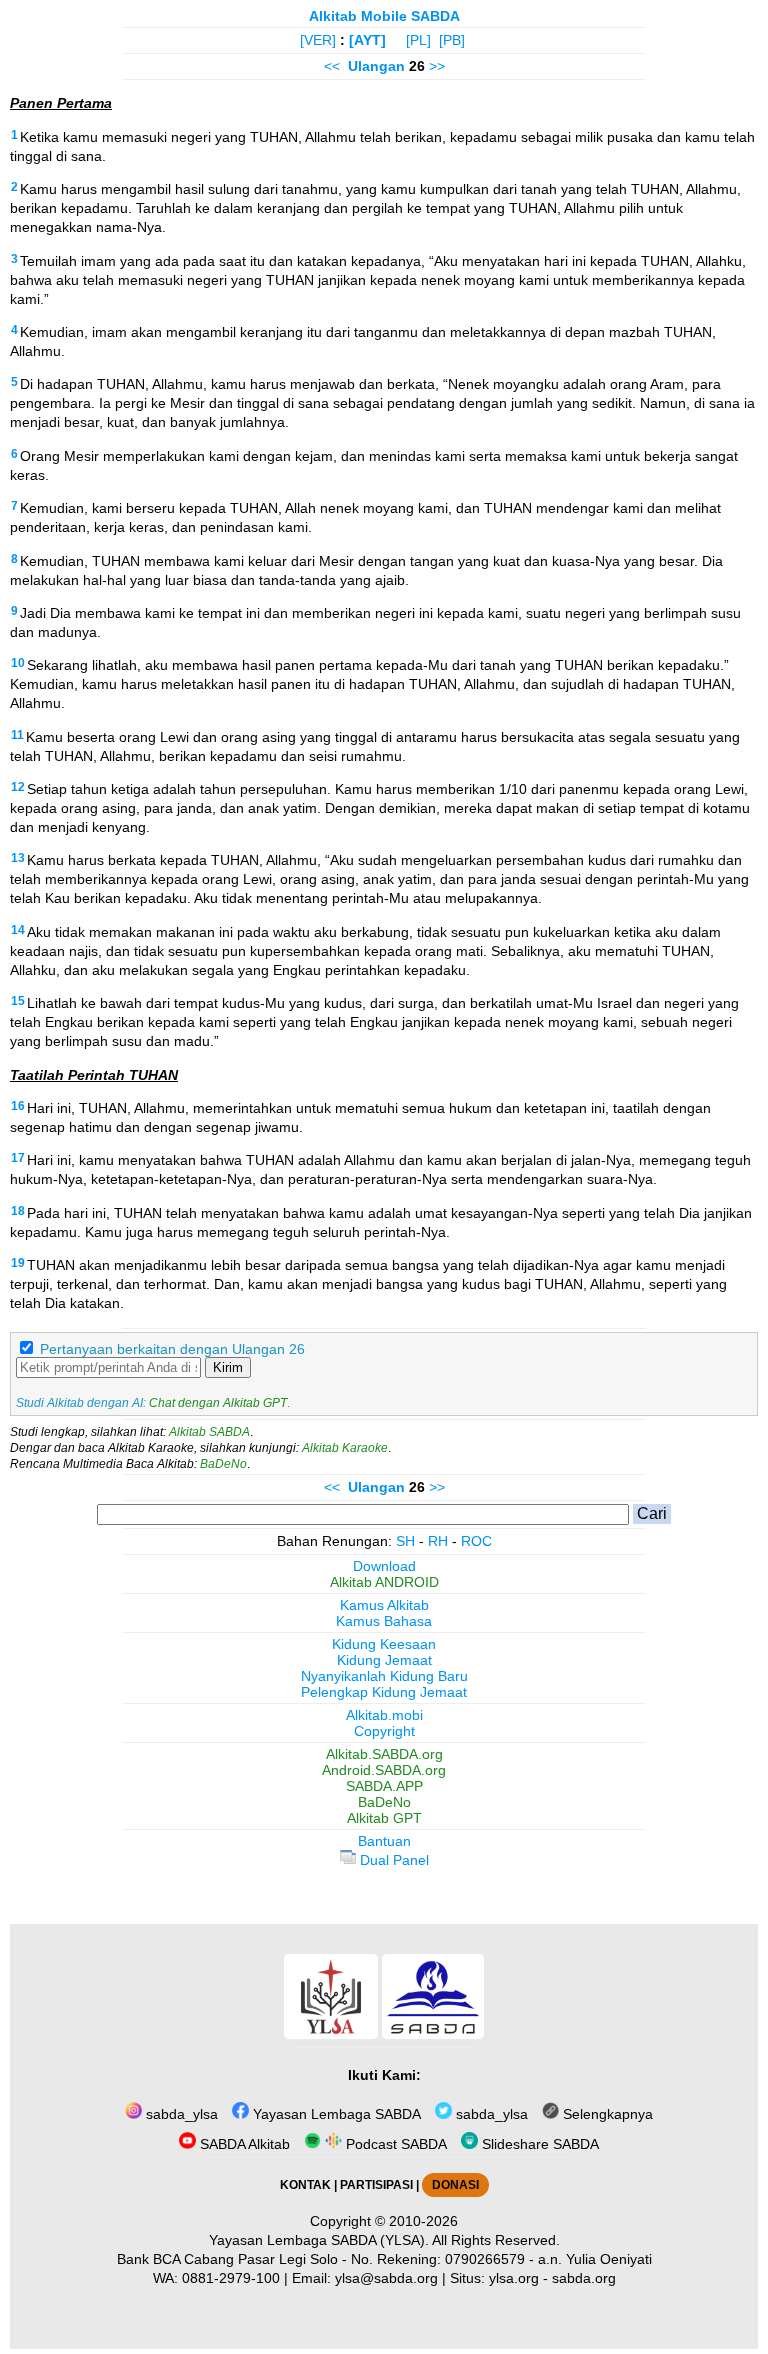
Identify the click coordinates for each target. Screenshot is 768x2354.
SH (405, 1541)
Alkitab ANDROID (384, 1582)
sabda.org (584, 2278)
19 (18, 1263)
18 (18, 1211)
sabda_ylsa (180, 2114)
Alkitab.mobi (384, 1715)
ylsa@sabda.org (386, 2278)
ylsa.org (514, 2278)
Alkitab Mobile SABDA (384, 16)
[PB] (452, 40)
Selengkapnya (606, 2114)
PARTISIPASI (376, 2185)
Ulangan (376, 66)
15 (18, 1001)
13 (18, 858)
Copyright (384, 1731)
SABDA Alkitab (243, 2144)
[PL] (418, 40)
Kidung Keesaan (384, 1644)
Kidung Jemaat (384, 1660)
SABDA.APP (384, 1786)
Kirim (228, 1367)
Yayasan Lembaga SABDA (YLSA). (319, 2240)
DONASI (455, 2185)
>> (437, 66)
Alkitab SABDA (209, 1432)
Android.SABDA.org (384, 1770)
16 (18, 1106)
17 (18, 1158)
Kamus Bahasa (384, 1621)
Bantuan (384, 1841)
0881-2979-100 (231, 2278)
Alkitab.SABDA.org (384, 1754)
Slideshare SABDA (538, 2144)
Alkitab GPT (384, 1818)
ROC (476, 1541)
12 (18, 787)
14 (18, 930)
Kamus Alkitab (384, 1605)
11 (17, 735)
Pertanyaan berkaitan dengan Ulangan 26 (172, 1349)
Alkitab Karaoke (345, 1448)
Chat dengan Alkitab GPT (218, 1403)
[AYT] (367, 40)
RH (438, 1541)
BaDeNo (223, 1464)
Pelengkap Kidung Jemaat (384, 1692)
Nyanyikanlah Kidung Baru (384, 1676)
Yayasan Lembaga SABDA (335, 2114)
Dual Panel (392, 1860)
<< (332, 66)
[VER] (318, 40)
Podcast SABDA (394, 2144)
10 (18, 663)
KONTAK (305, 2185)
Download (384, 1566)
